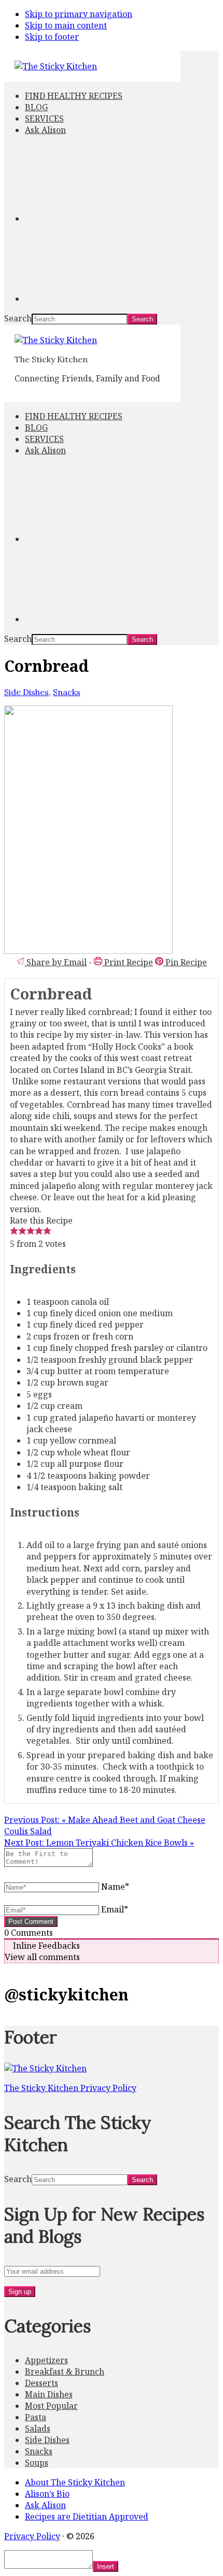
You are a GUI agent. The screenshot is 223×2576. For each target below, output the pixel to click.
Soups (37, 2463)
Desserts (41, 2383)
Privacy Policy (32, 2536)
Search (18, 318)
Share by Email (55, 962)
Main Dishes (49, 2394)
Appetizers (46, 2360)
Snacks (67, 692)
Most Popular (51, 2406)
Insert (106, 2566)
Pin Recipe (185, 962)
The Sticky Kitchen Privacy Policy (70, 2088)
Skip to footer (52, 37)
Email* (115, 1909)
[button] (14, 1232)
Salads (38, 2428)
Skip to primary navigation (79, 14)
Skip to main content (66, 25)
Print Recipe (128, 962)
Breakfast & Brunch (65, 2372)
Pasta (36, 2417)
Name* (115, 1887)
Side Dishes (26, 692)
